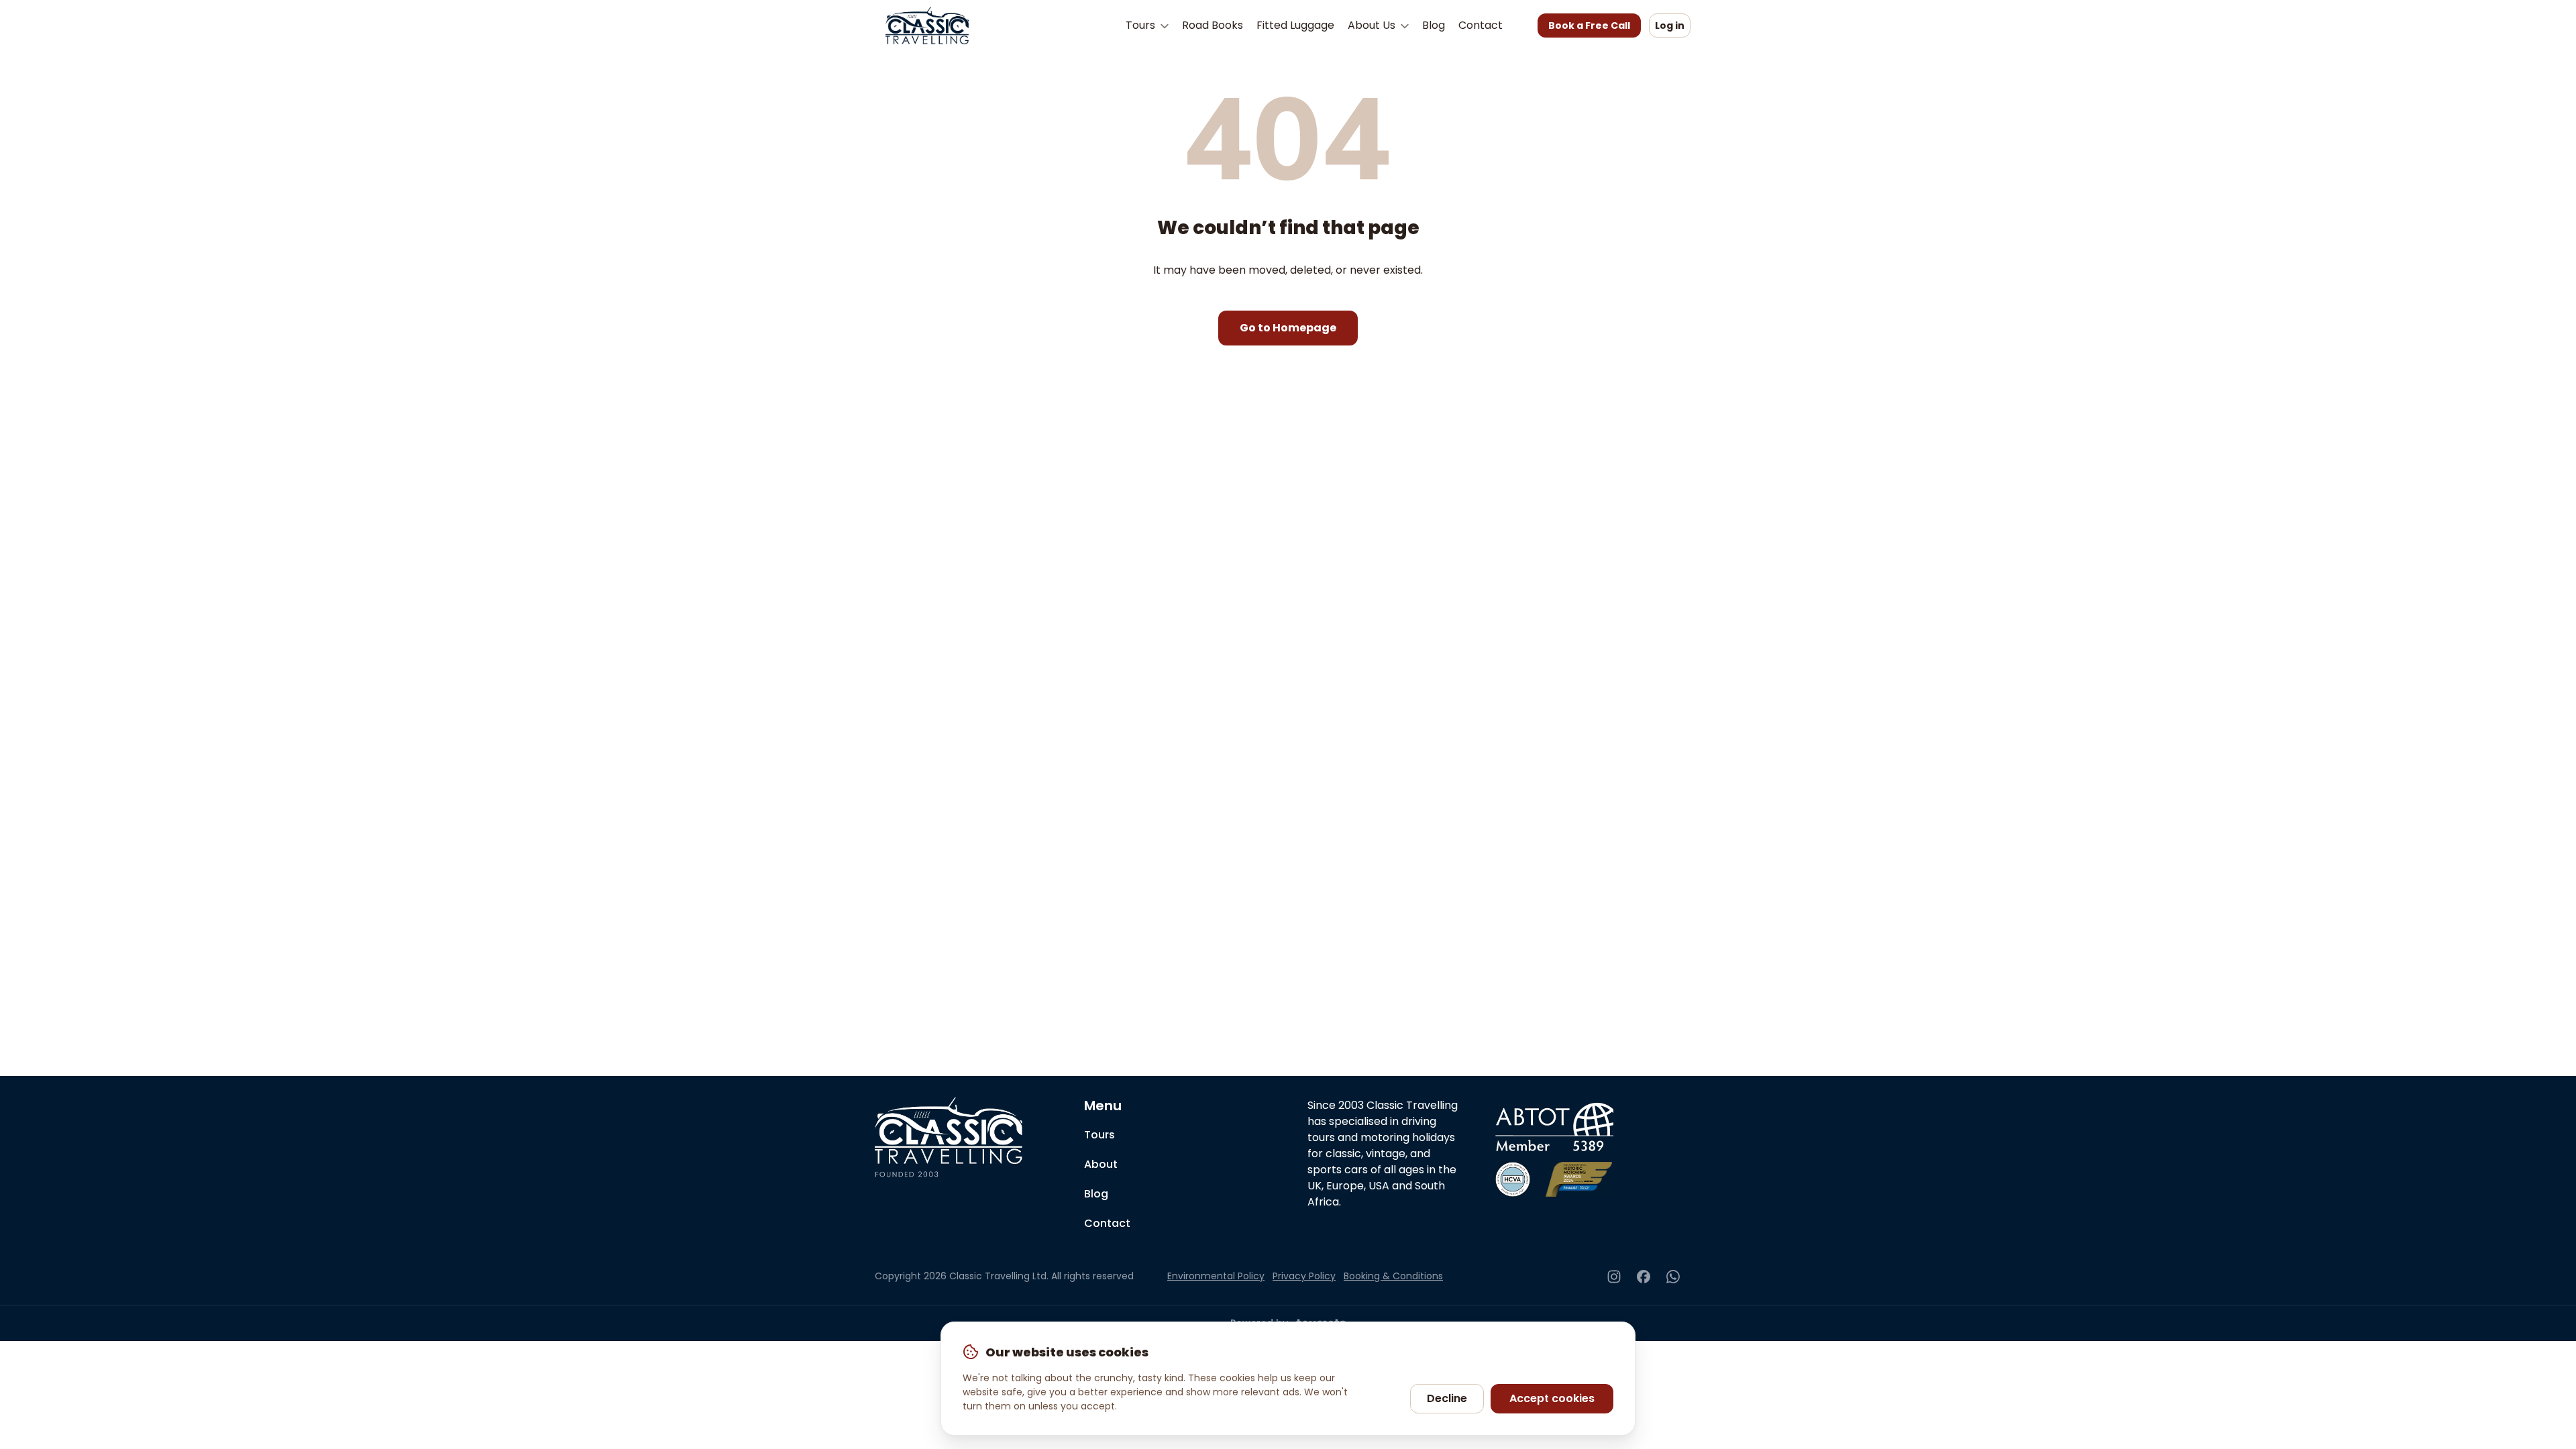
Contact (1481, 25)
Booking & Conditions (1393, 1276)
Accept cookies (1552, 1398)
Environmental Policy (1216, 1276)
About (1101, 1164)
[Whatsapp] (1673, 1277)
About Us (1373, 25)
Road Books (1213, 25)
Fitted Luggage (1295, 25)
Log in (1670, 25)
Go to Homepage (1288, 328)
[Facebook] (1644, 1277)
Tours (1142, 25)
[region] (1288, 1379)
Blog (1434, 25)
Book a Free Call (1589, 25)
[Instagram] (1614, 1277)
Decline (1447, 1398)
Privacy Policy (1304, 1276)
